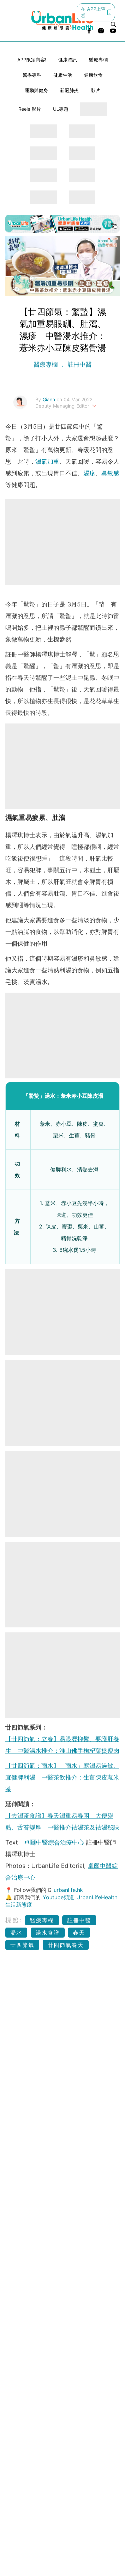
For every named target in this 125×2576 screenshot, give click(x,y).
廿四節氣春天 (66, 1945)
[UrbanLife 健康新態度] (63, 20)
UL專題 (61, 109)
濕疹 (89, 473)
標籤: (14, 1920)
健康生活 (63, 75)
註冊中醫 (79, 364)
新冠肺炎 (69, 90)
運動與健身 (36, 90)
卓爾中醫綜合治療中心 (54, 1842)
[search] (113, 24)
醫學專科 (32, 75)
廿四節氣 (22, 1945)
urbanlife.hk (68, 1890)
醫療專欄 (98, 60)
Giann (50, 399)
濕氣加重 (47, 461)
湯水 (16, 1933)
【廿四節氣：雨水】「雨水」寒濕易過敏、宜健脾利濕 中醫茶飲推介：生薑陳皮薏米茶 (62, 1777)
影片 (96, 90)
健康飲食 (93, 75)
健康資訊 (68, 60)
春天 (79, 1933)
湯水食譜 (48, 1933)
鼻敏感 (110, 473)
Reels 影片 (30, 109)
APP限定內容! (32, 60)
